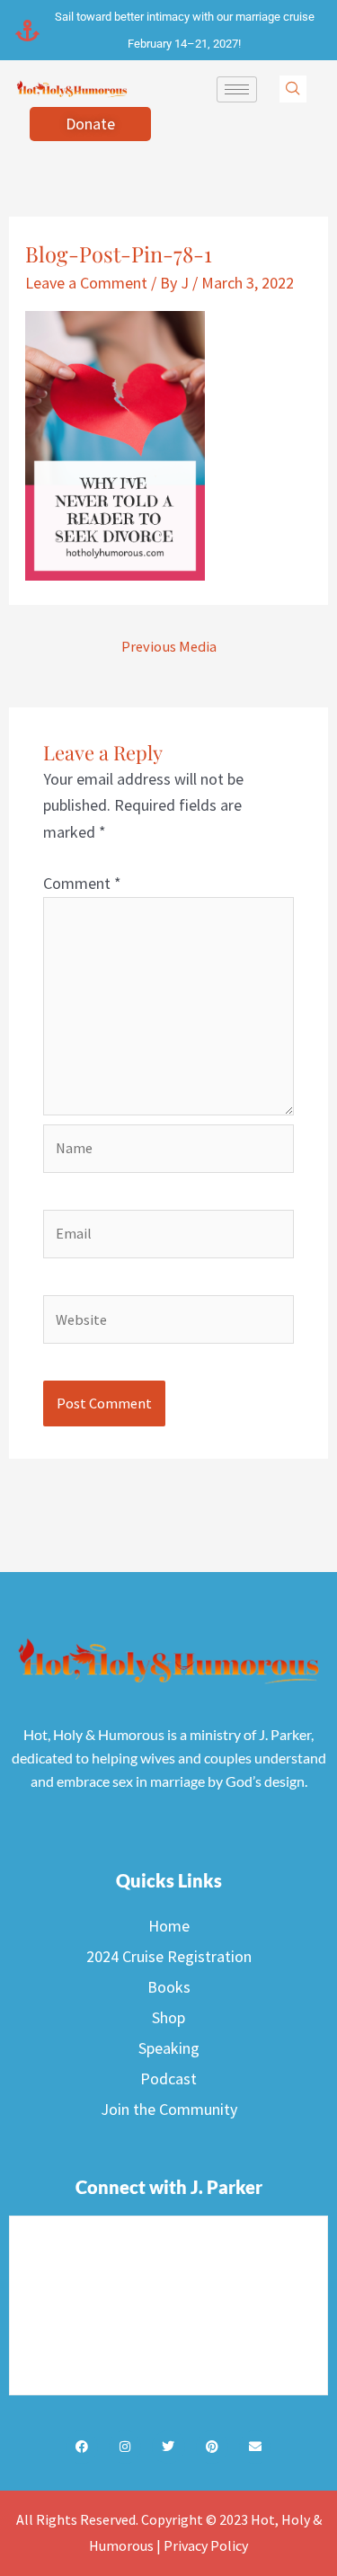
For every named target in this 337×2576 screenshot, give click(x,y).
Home (169, 1926)
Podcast (168, 2079)
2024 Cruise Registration (169, 1956)
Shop (168, 2017)
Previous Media (169, 646)
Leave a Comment (86, 283)
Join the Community (169, 2109)
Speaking (169, 2048)
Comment (82, 883)
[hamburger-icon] (237, 89)
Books (169, 1987)
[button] (293, 89)
